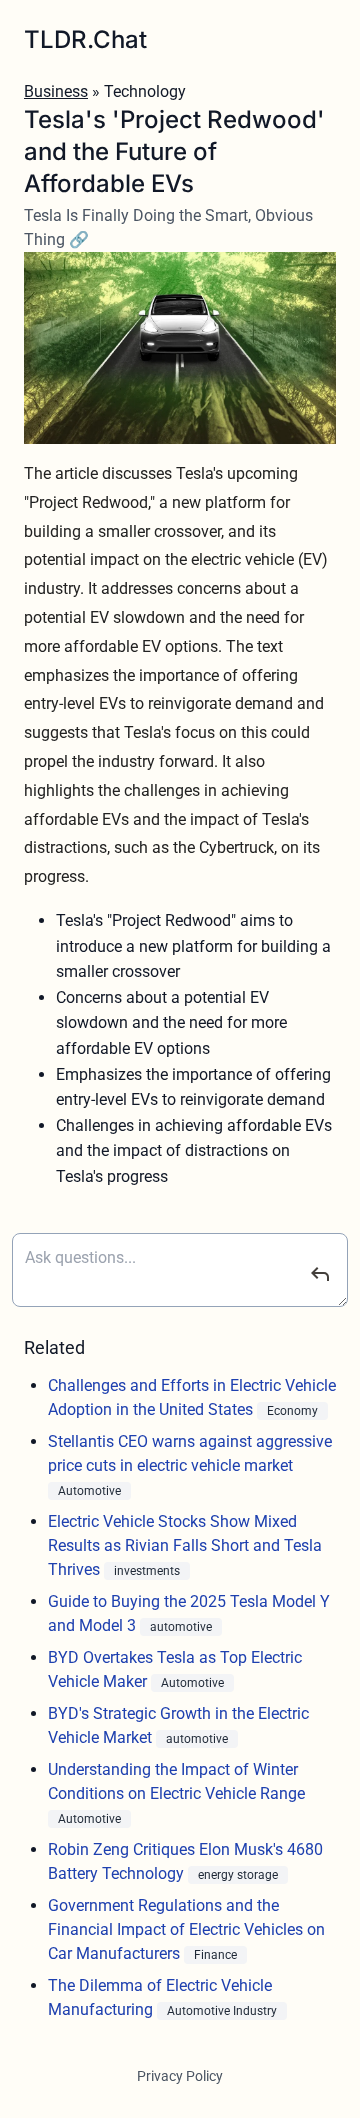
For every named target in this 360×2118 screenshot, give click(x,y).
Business (56, 91)
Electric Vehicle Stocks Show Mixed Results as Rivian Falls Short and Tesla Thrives (185, 1545)
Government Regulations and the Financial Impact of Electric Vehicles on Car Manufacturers (186, 1929)
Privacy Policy (180, 2076)
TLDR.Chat (85, 39)
